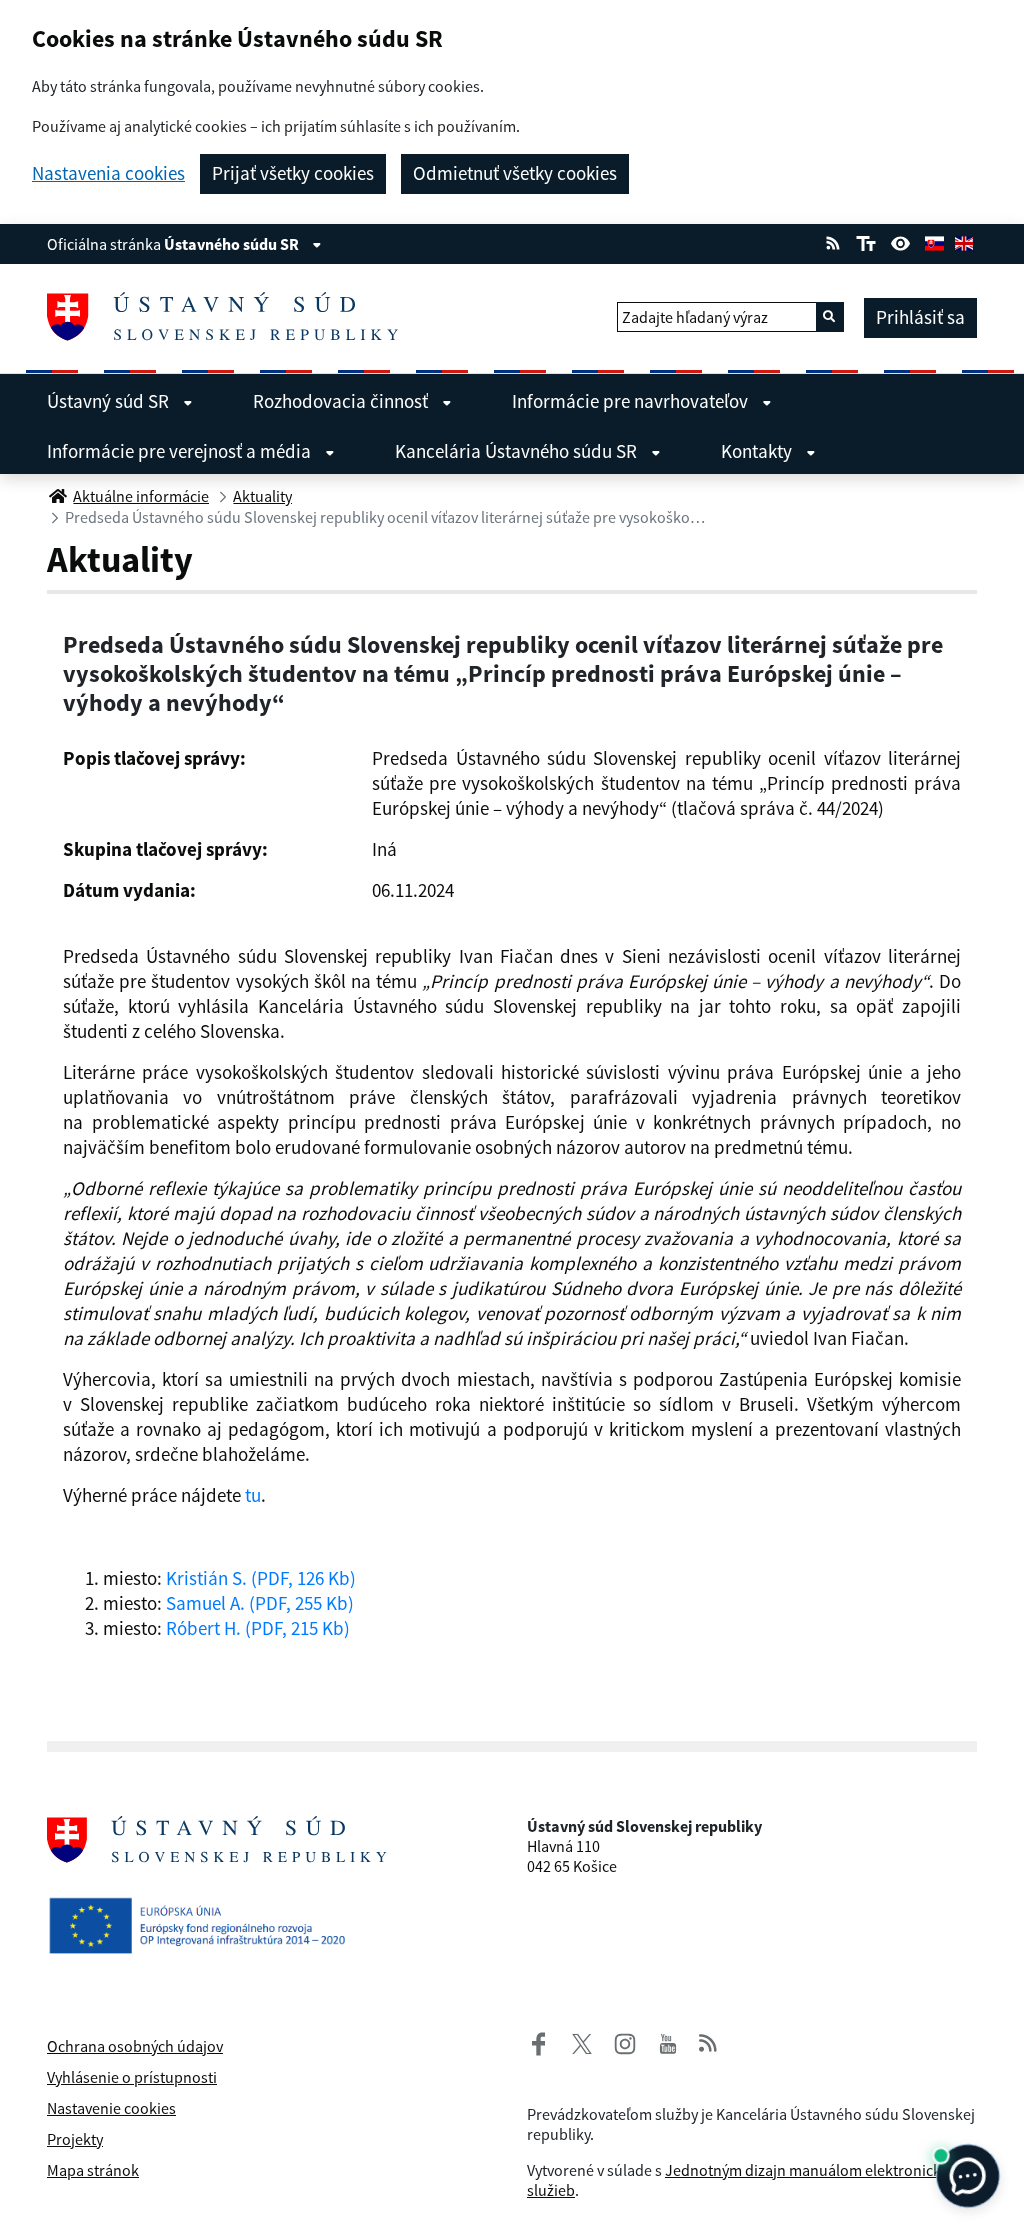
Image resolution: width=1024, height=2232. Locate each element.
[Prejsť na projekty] (205, 1922)
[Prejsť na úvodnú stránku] (230, 317)
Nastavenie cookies (111, 2108)
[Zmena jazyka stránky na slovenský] (934, 241)
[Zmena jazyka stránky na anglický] (964, 241)
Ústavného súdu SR (233, 244)
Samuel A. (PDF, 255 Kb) (260, 1603)
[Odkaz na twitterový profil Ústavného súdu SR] (574, 2041)
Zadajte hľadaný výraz (695, 317)
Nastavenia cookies (108, 173)
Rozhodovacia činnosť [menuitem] (342, 401)
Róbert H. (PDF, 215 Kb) (258, 1628)
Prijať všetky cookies (293, 173)
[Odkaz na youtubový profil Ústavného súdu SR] (668, 2041)
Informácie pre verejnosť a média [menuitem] (181, 451)
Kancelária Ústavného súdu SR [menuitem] (518, 451)
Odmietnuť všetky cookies (515, 173)
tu (253, 1495)
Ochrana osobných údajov (135, 2046)
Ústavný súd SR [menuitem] (110, 401)
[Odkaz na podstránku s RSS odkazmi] (833, 241)
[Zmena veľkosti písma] (865, 241)
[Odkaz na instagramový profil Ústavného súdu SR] (617, 2041)
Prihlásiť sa (920, 317)
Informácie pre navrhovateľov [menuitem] (632, 401)
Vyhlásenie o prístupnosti (132, 2077)
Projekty (75, 2139)
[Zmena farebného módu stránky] (901, 241)
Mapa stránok (93, 2170)
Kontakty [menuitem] (758, 451)
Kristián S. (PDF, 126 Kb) (261, 1578)
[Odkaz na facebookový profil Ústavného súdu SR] (539, 2041)
